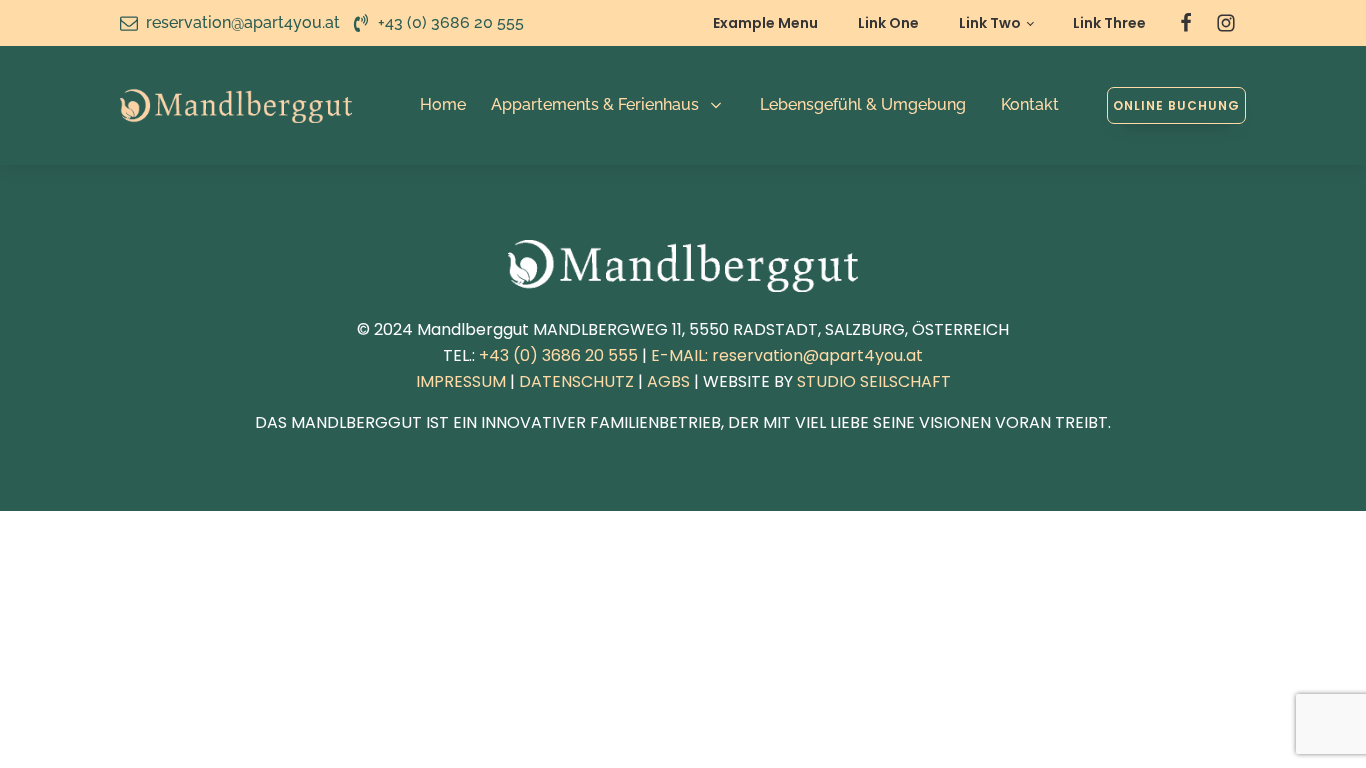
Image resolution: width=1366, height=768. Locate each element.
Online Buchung (1176, 105)
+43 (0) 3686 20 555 (558, 355)
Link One (888, 23)
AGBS (668, 381)
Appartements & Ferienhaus (595, 104)
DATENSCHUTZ (576, 381)
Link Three (1109, 23)
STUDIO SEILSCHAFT (874, 381)
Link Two (990, 23)
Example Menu (765, 23)
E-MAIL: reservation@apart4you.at (787, 355)
